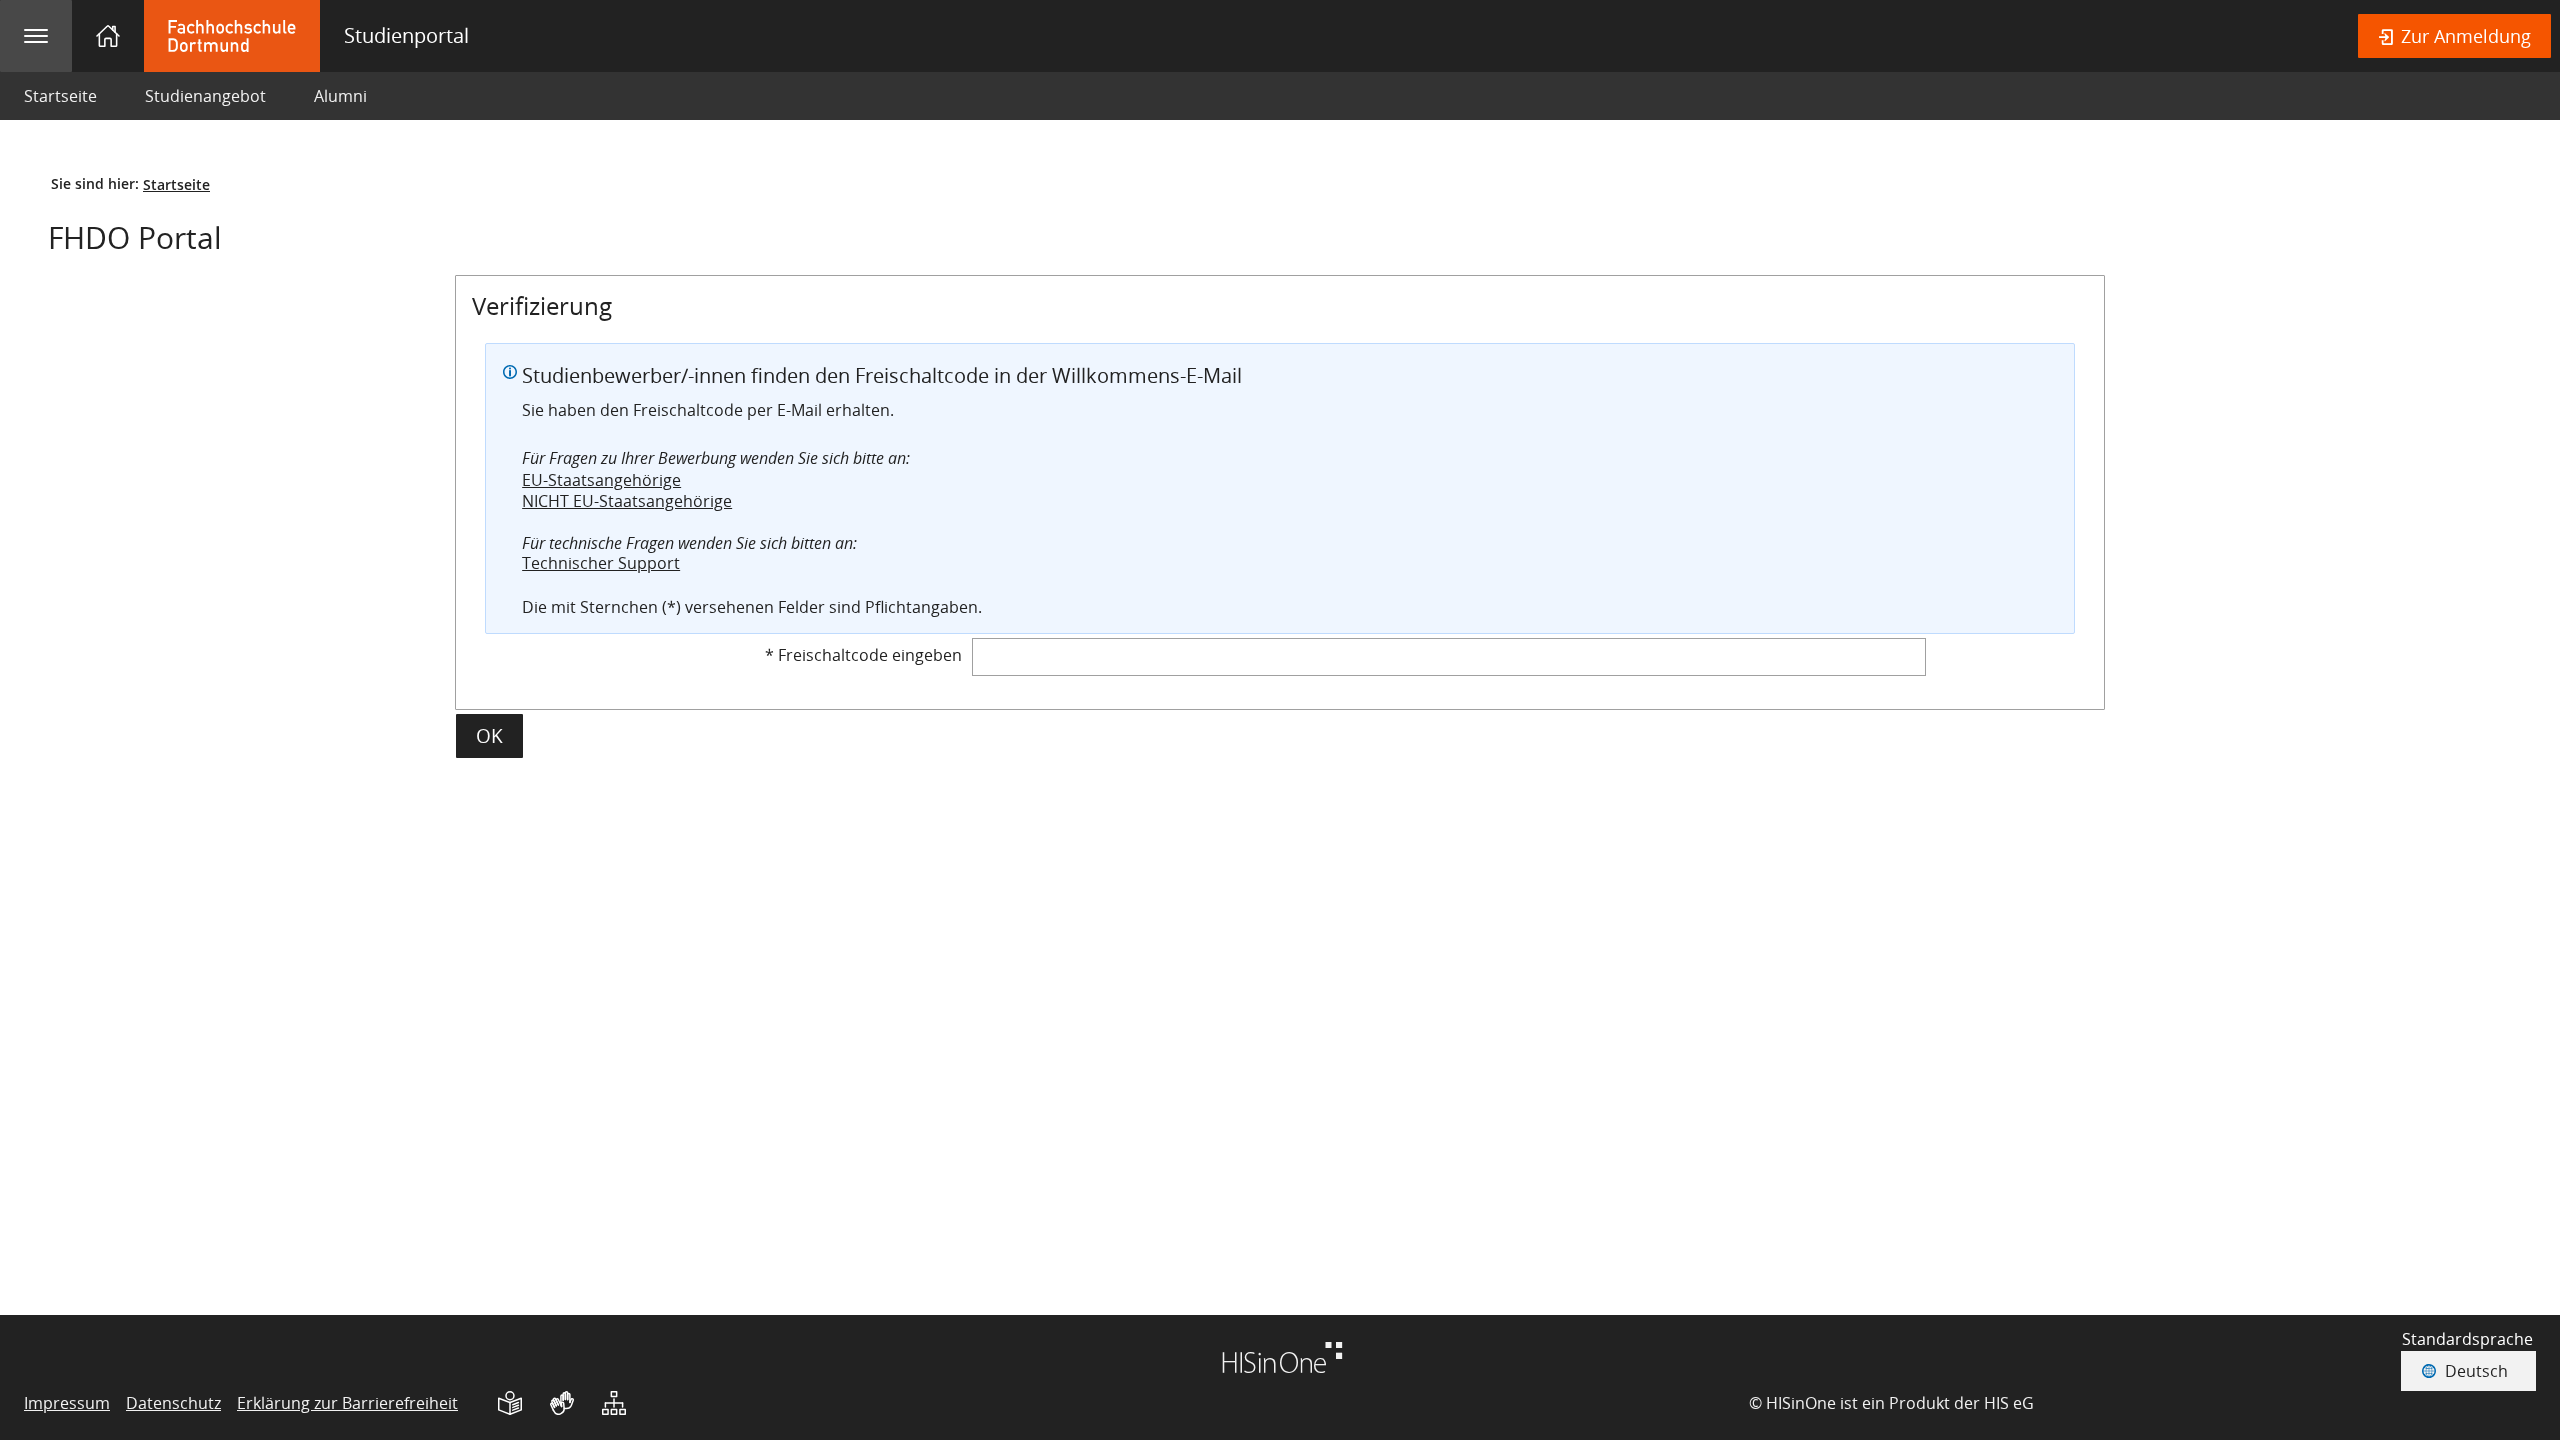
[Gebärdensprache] (562, 1403)
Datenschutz (173, 1403)
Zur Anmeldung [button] (2463, 36)
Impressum (67, 1403)
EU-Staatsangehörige (601, 480)
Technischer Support (601, 563)
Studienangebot (193, 96)
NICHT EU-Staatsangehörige (627, 501)
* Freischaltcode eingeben (863, 655)
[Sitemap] (614, 1403)
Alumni (340, 96)
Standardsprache (2467, 1339)
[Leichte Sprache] (510, 1403)
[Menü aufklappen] (36, 36)
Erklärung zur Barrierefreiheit (347, 1403)
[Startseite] (108, 36)
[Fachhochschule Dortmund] (318, 36)
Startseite (60, 96)
